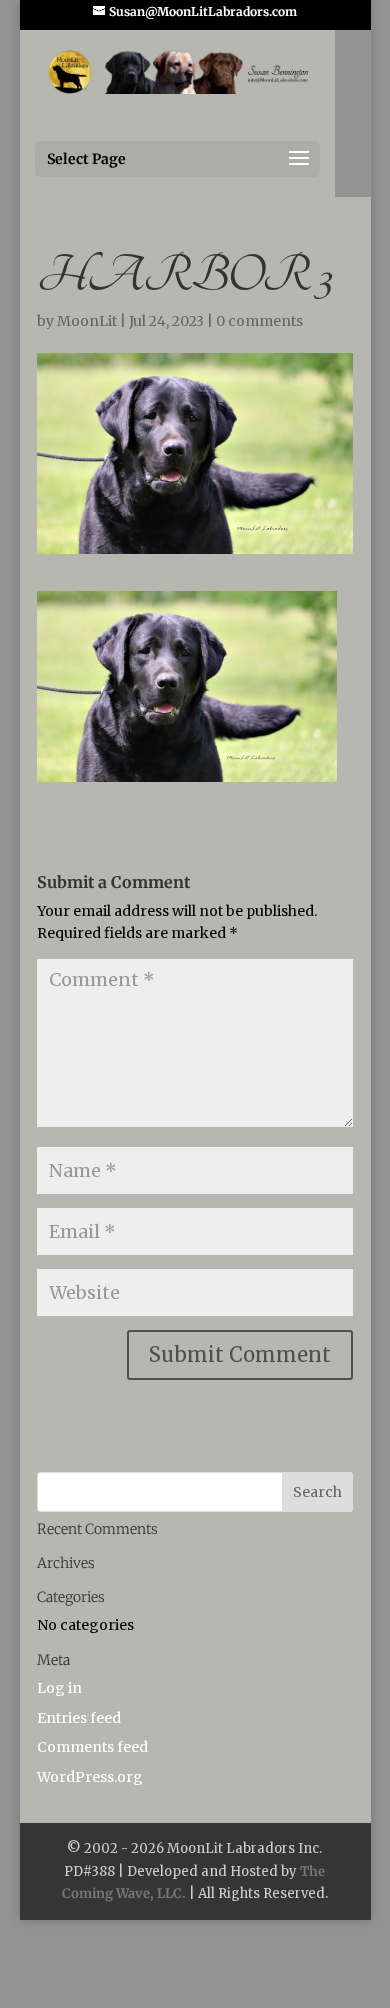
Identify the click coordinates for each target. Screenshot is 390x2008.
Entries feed (79, 1718)
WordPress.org (90, 1777)
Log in (59, 1688)
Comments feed (92, 1747)
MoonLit (87, 321)
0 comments (259, 321)
